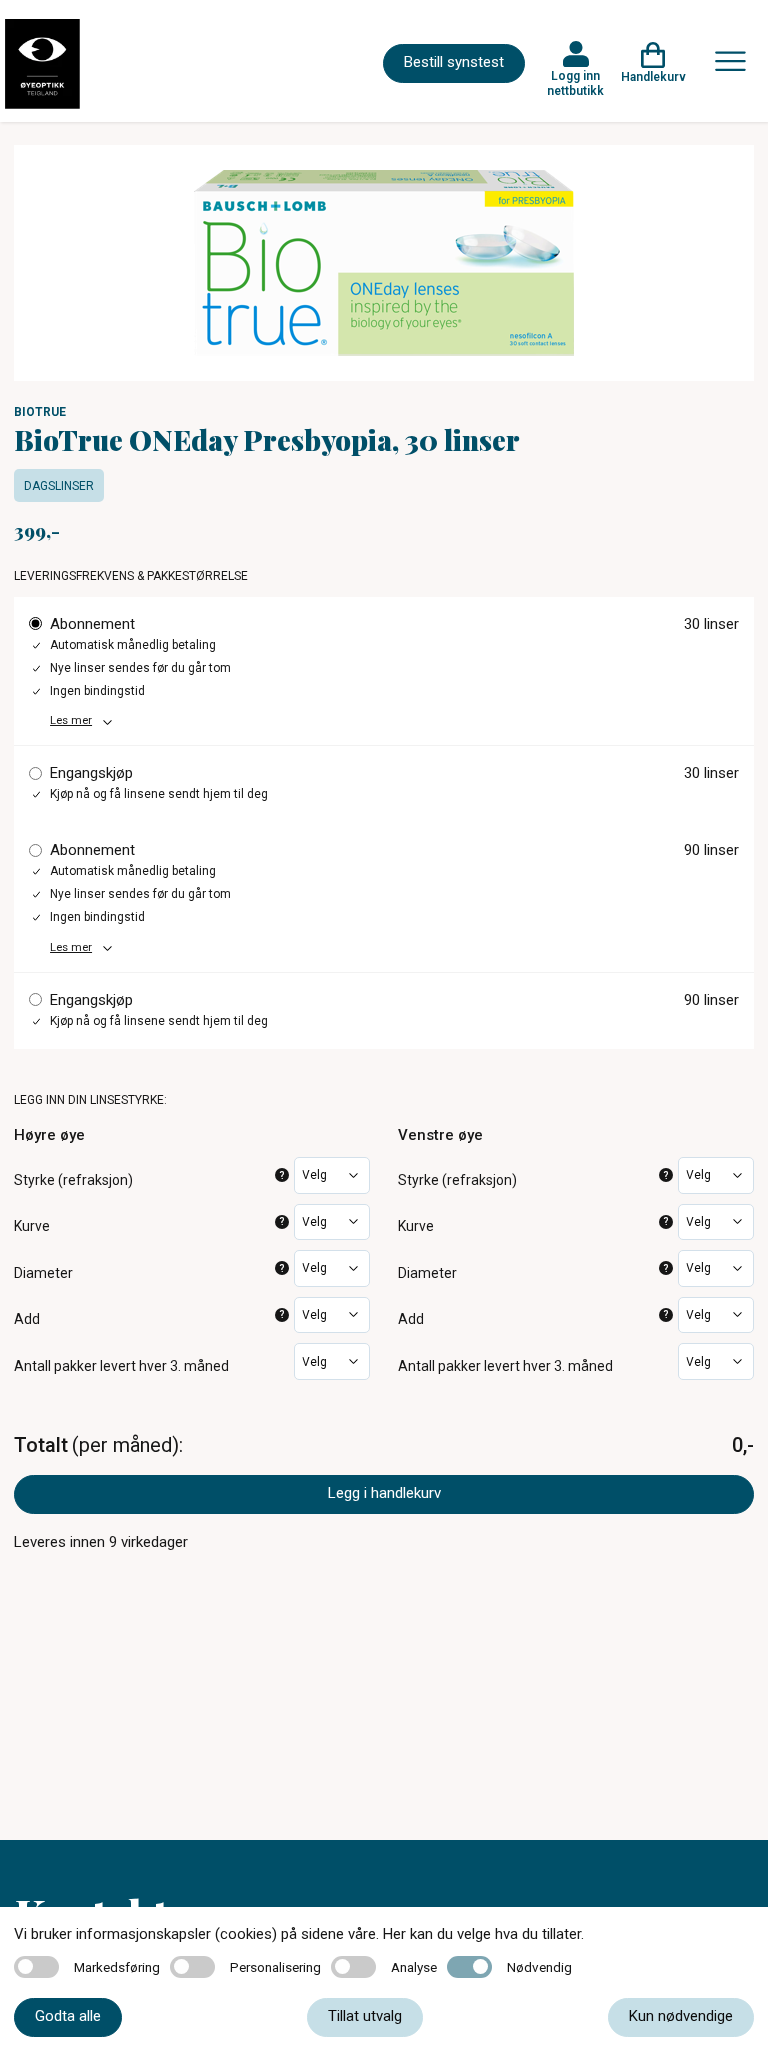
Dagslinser (59, 486)
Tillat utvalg (365, 2016)
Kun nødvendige (681, 2016)
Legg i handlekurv (384, 1493)
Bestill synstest (454, 62)
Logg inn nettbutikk (575, 83)
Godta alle (68, 2016)
